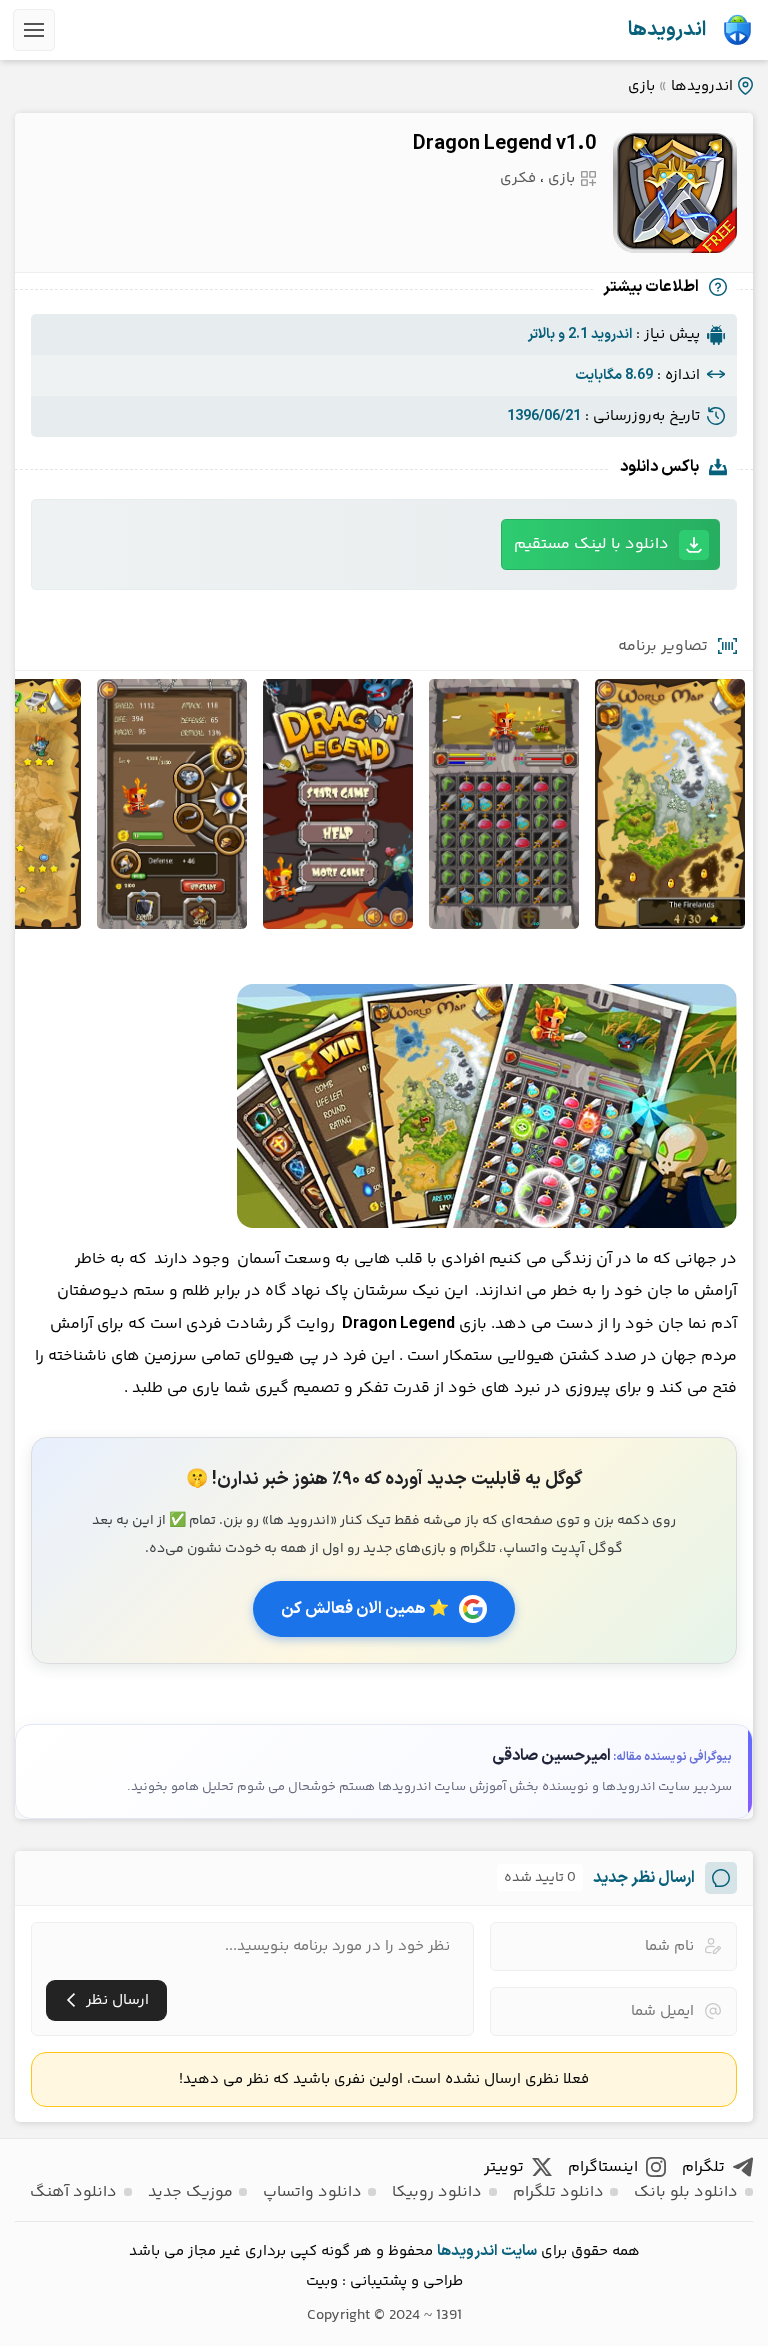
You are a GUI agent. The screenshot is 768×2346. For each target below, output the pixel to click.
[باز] (34, 30)
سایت (519, 2251)
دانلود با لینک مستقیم (591, 544)
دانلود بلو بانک (686, 2192)
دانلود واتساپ (312, 2192)
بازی (641, 86)
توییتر (504, 2167)
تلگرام (703, 2167)
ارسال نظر (117, 2000)
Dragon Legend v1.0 (504, 144)
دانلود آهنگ (73, 2192)
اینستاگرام (603, 2167)
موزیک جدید (190, 2192)
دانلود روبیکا (437, 2192)
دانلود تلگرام (558, 2192)
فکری (518, 178)
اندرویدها (667, 30)
